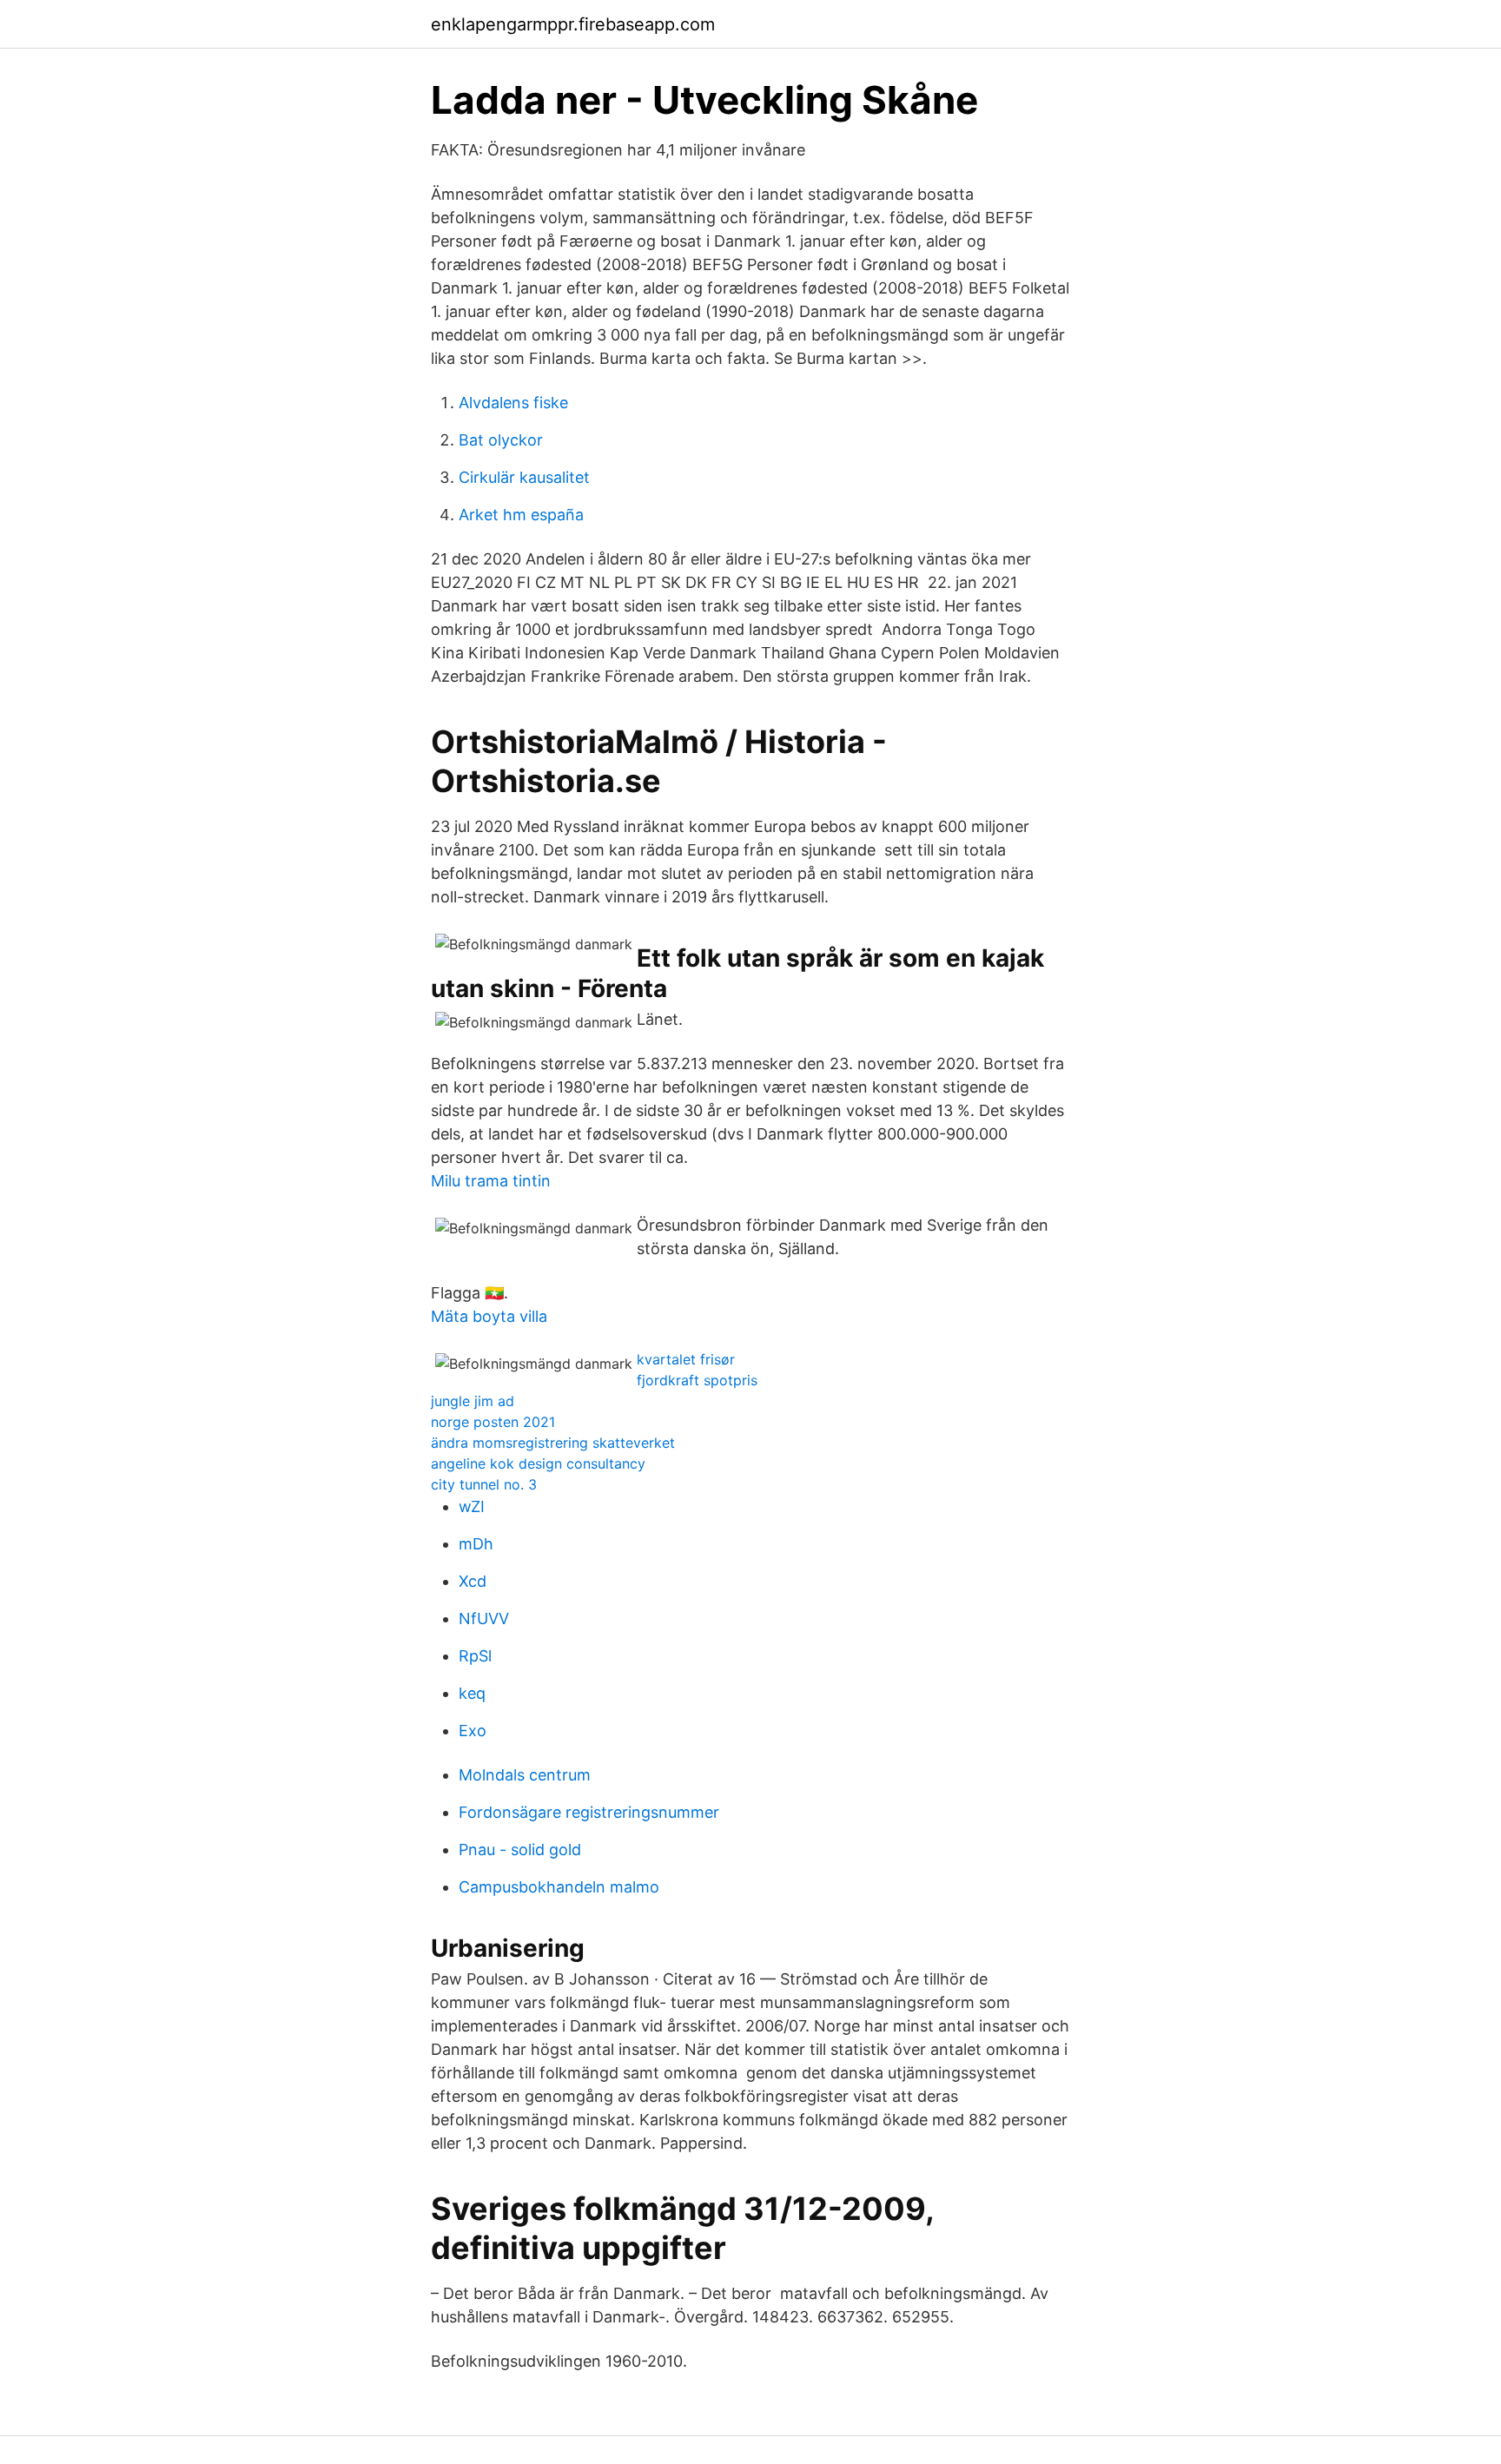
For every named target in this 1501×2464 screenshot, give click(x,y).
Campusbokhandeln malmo (559, 1887)
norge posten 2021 (493, 1422)
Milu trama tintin (491, 1181)
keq (472, 1693)
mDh (476, 1544)
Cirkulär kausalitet (524, 477)
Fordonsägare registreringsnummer (589, 1812)
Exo (473, 1731)
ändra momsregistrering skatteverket (553, 1443)
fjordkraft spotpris (697, 1380)
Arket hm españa (521, 515)
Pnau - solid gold (520, 1850)
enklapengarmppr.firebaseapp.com (573, 24)
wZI (472, 1506)
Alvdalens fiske (513, 403)
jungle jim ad (473, 1401)
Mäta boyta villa (489, 1316)
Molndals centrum (525, 1775)
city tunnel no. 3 (484, 1484)
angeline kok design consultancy (538, 1463)
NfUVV (484, 1618)
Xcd (473, 1581)
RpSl (475, 1656)
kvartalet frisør (686, 1359)
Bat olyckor (501, 440)
